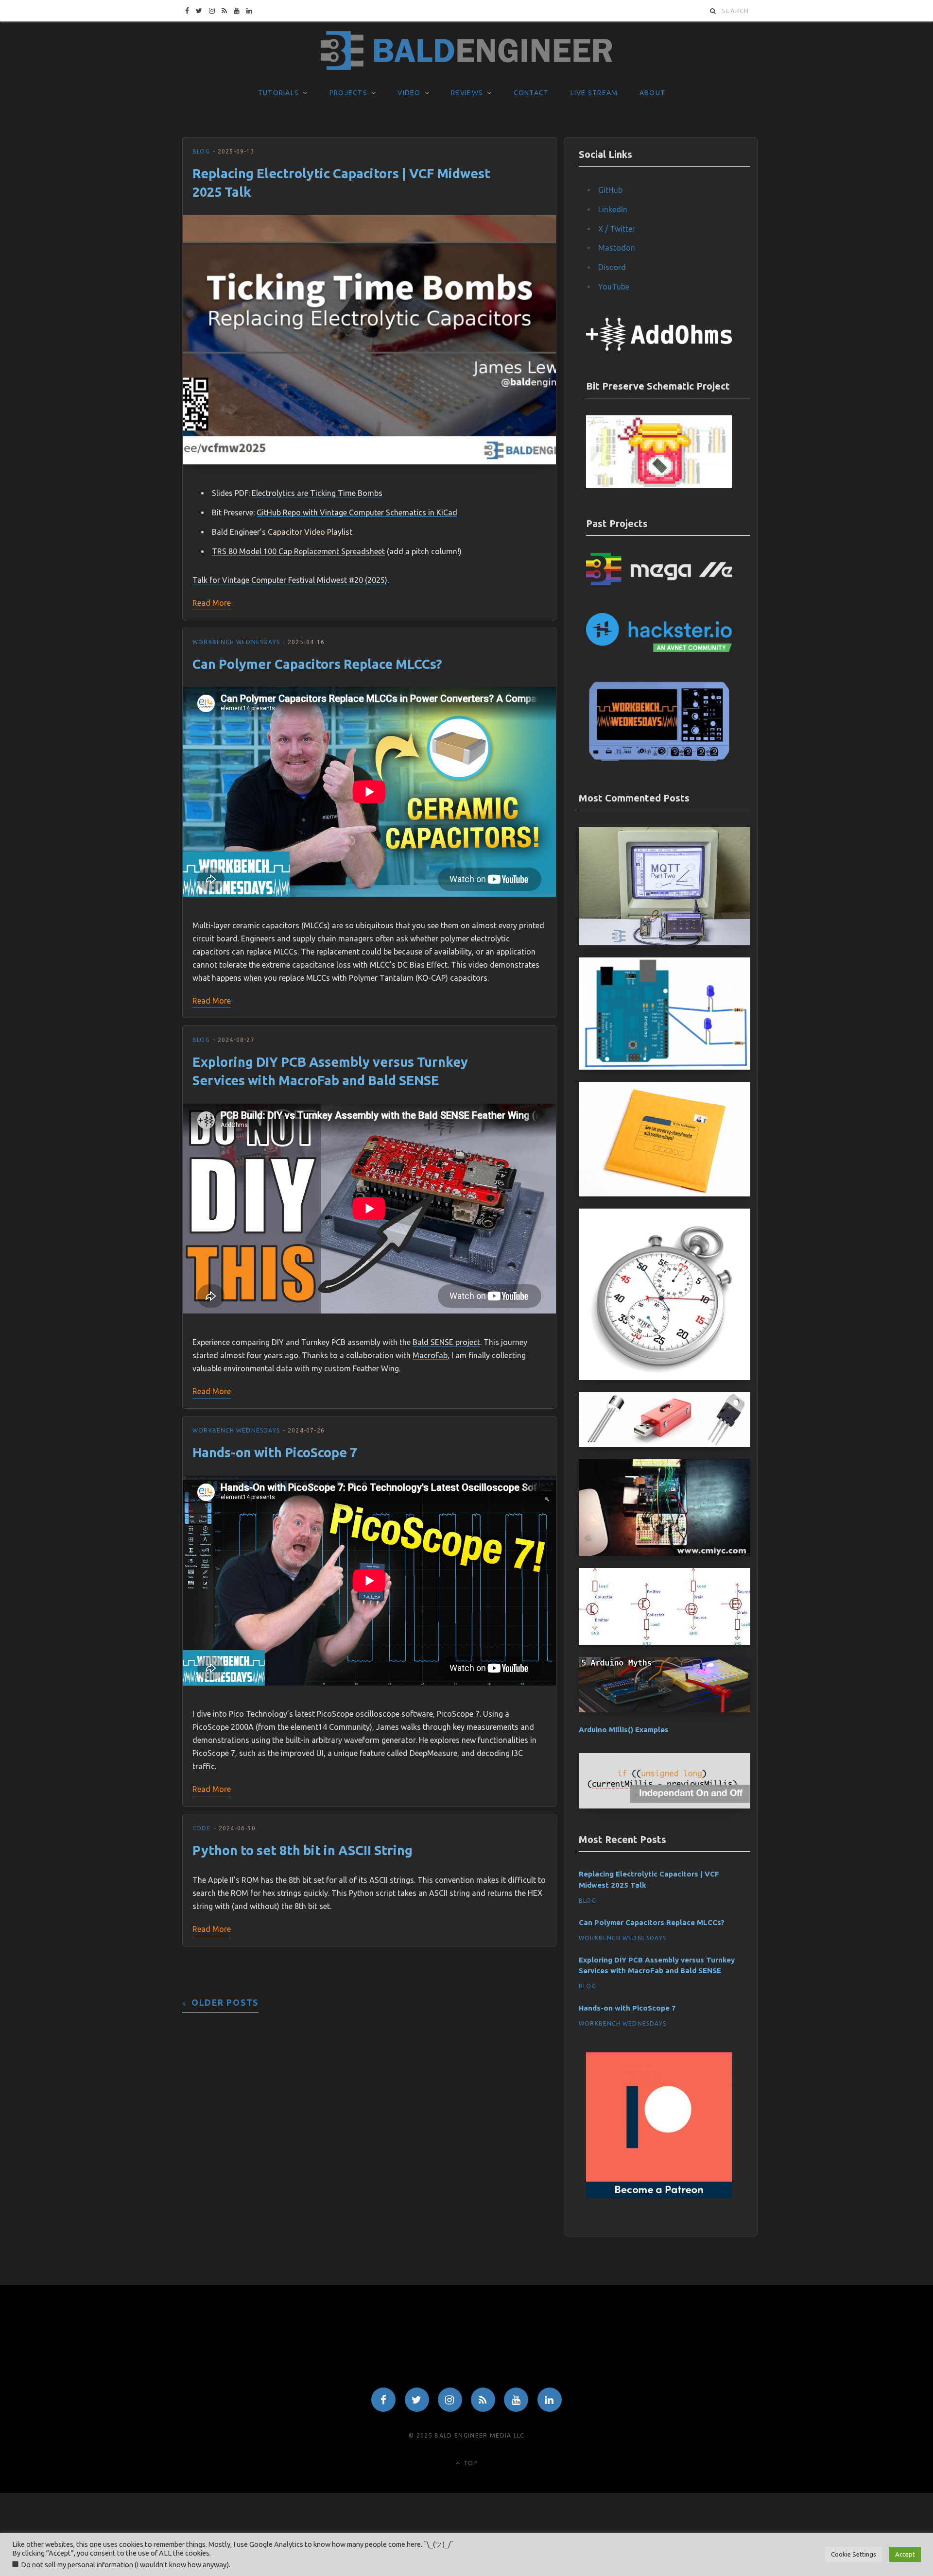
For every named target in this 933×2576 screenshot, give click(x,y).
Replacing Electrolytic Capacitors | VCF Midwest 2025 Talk (649, 1879)
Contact (531, 93)
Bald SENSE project (446, 1342)
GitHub (610, 190)
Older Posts (225, 2003)
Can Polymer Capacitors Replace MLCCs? (317, 664)
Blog (201, 151)
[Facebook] (383, 2400)
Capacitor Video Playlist (310, 532)
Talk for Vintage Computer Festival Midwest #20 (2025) (290, 580)
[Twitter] (417, 2400)
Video (409, 93)
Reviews (467, 93)
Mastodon (617, 248)
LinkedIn (613, 209)
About (652, 93)
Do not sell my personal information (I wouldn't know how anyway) (125, 2565)
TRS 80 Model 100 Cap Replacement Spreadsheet (298, 551)
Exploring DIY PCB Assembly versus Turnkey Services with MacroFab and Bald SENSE (657, 1965)
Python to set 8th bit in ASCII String (302, 1850)
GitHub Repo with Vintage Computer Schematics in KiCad (357, 512)
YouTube (614, 287)
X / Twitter (617, 229)
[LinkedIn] (550, 2400)
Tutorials (278, 93)
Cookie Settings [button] (854, 2554)
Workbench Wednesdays (236, 642)
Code (202, 1828)
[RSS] (483, 2400)
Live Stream (594, 93)
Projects (348, 93)
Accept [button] (905, 2554)
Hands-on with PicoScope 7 (275, 1452)
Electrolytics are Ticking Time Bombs (317, 493)
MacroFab (430, 1355)
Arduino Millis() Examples (624, 1730)
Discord (612, 267)
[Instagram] (450, 2400)
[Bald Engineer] (466, 51)
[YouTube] (516, 2400)
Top (470, 2463)
